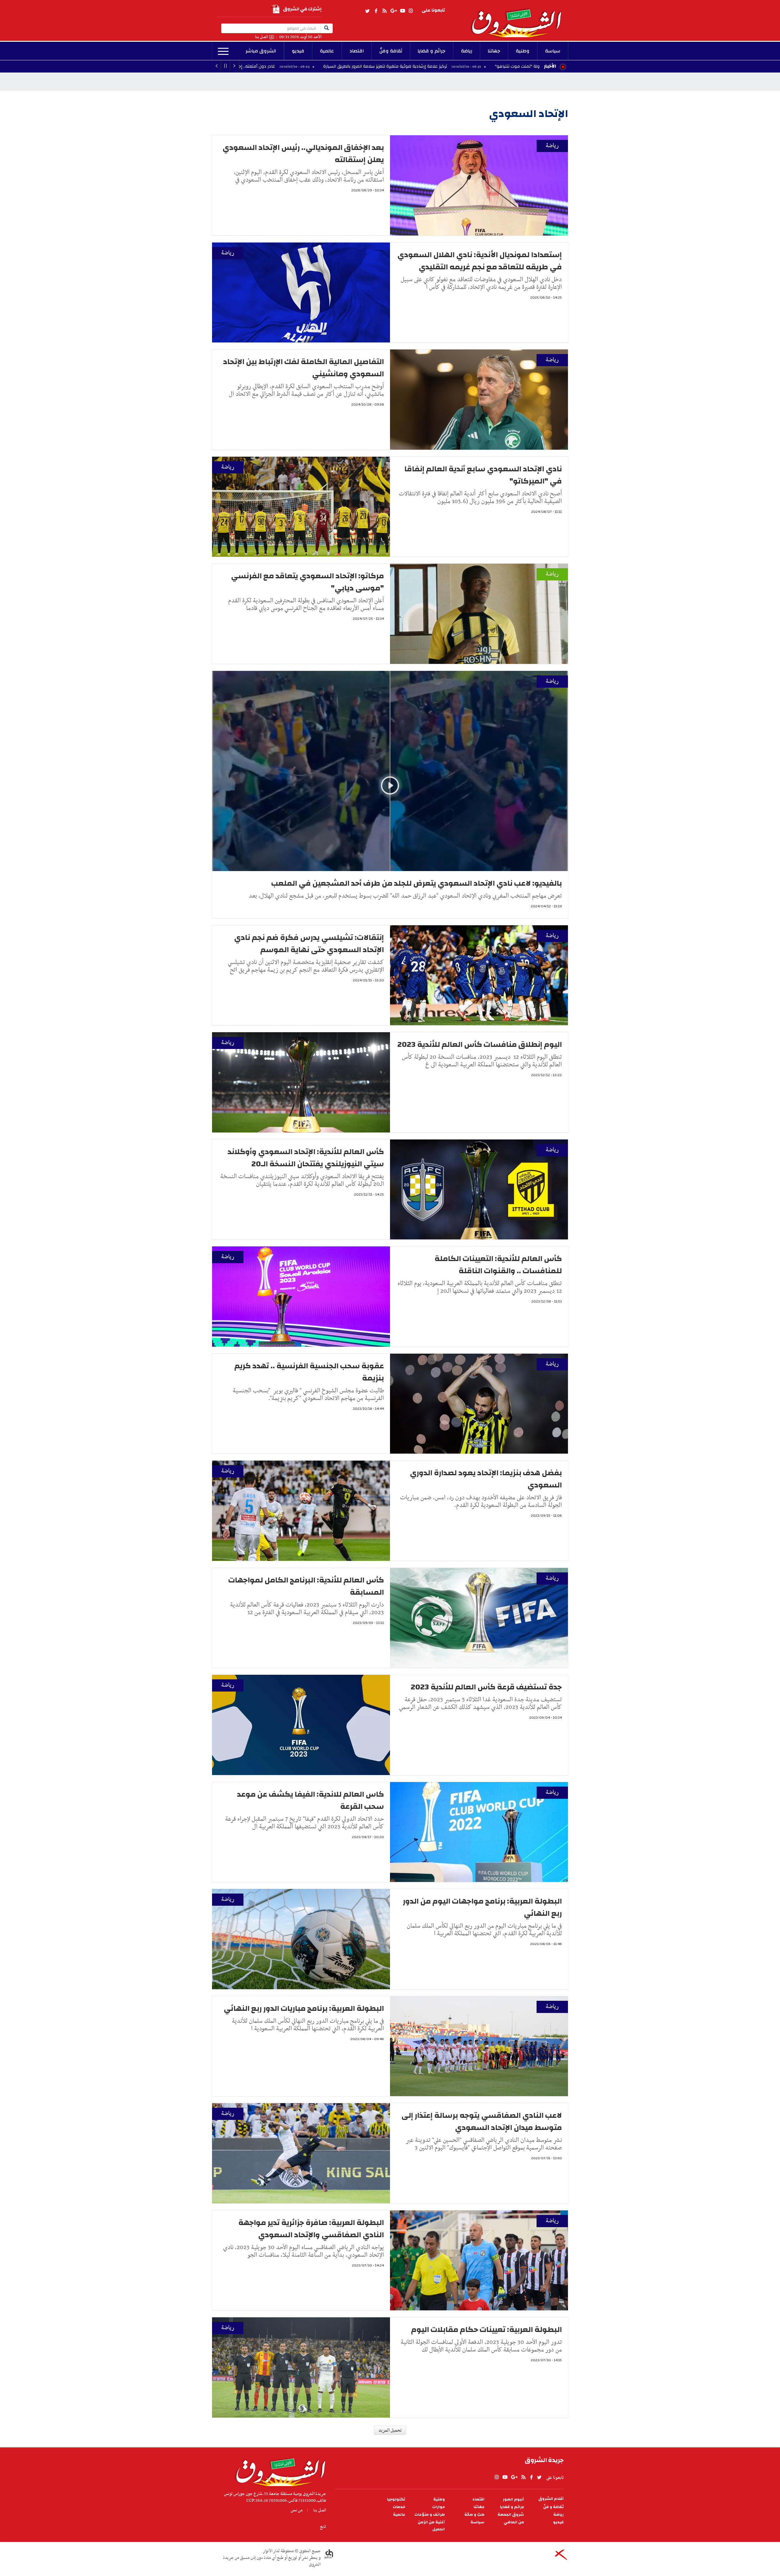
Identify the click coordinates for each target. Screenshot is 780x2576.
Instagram (411, 11)
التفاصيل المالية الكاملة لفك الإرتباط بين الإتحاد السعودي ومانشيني (303, 368)
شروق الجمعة (511, 2515)
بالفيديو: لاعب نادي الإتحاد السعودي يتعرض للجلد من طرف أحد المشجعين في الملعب (417, 883)
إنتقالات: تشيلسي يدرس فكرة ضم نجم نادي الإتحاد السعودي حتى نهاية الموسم (309, 944)
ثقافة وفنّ (391, 51)
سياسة (553, 51)
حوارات (438, 2507)
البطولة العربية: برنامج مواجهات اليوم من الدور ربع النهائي (482, 1907)
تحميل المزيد (390, 2430)
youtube (402, 11)
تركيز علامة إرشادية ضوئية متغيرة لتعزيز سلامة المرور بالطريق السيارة (463, 66)
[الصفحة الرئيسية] (519, 19)
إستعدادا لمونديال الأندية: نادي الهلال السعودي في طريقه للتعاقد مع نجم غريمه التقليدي (480, 261)
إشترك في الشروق (302, 9)
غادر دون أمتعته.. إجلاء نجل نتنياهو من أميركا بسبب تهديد (301, 66)
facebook (376, 11)
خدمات (399, 2507)
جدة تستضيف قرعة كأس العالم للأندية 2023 (486, 1687)
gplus (393, 11)
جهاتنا (494, 51)
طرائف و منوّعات (430, 2515)
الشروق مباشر (261, 51)
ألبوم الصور (513, 2499)
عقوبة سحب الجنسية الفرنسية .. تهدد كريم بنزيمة (309, 1372)
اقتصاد (357, 51)
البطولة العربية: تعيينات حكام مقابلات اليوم (486, 2330)
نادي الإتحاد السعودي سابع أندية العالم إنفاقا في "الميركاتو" (483, 475)
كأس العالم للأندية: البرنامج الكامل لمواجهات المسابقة (306, 1586)
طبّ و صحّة (474, 2515)
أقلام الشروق (551, 2499)
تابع (323, 2527)
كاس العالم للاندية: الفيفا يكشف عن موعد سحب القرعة (310, 1800)
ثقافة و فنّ (553, 2507)
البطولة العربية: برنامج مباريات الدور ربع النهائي (304, 2008)
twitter (368, 11)
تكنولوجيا (396, 2499)
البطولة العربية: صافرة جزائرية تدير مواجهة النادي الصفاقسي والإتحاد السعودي (311, 2229)
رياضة (467, 51)
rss (384, 11)
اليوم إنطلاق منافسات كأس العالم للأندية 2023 (480, 1044)
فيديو (298, 51)
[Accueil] (279, 2471)
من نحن (297, 2510)
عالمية (327, 51)
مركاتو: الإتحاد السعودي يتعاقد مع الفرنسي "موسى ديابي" (307, 582)
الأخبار (550, 66)
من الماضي (514, 2522)
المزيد (223, 51)
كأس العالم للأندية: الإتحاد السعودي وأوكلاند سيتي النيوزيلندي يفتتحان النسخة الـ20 (306, 1158)
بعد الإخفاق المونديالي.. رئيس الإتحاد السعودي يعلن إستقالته (303, 154)
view (390, 795)
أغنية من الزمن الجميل (431, 2526)
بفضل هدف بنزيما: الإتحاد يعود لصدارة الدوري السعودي (486, 1479)
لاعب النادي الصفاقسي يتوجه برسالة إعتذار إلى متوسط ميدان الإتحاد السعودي (482, 2121)
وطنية (523, 51)
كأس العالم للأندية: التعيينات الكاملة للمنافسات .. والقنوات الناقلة (498, 1265)
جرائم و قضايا (432, 51)
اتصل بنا (261, 37)
